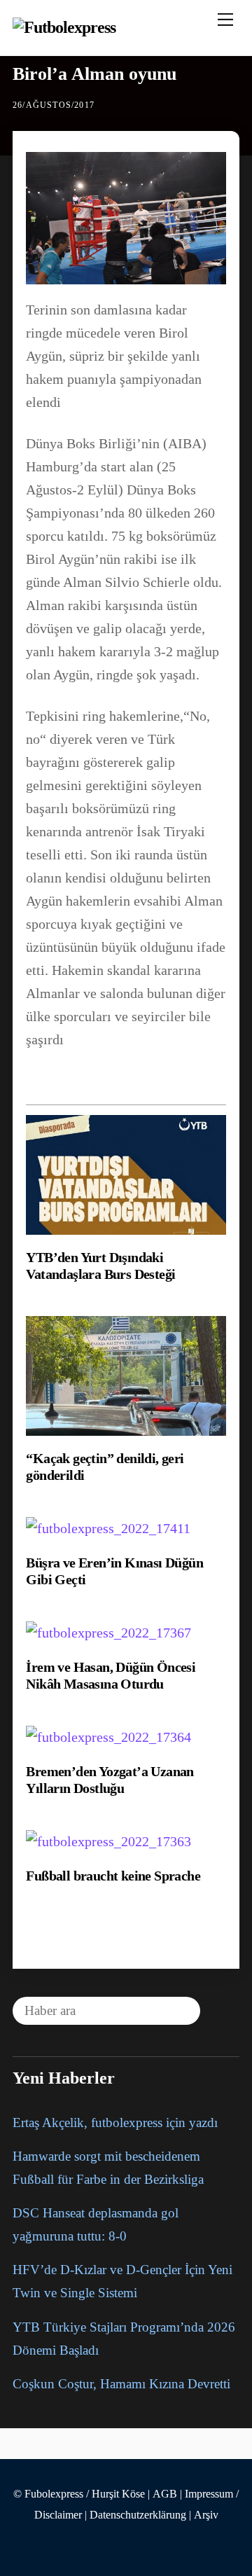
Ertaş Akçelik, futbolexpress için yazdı (115, 2123)
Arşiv (206, 2515)
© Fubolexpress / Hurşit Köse (79, 2494)
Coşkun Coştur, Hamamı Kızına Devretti (121, 2384)
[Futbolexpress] (64, 27)
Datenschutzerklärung (138, 2515)
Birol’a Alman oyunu (94, 74)
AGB (165, 2494)
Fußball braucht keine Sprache (113, 1876)
